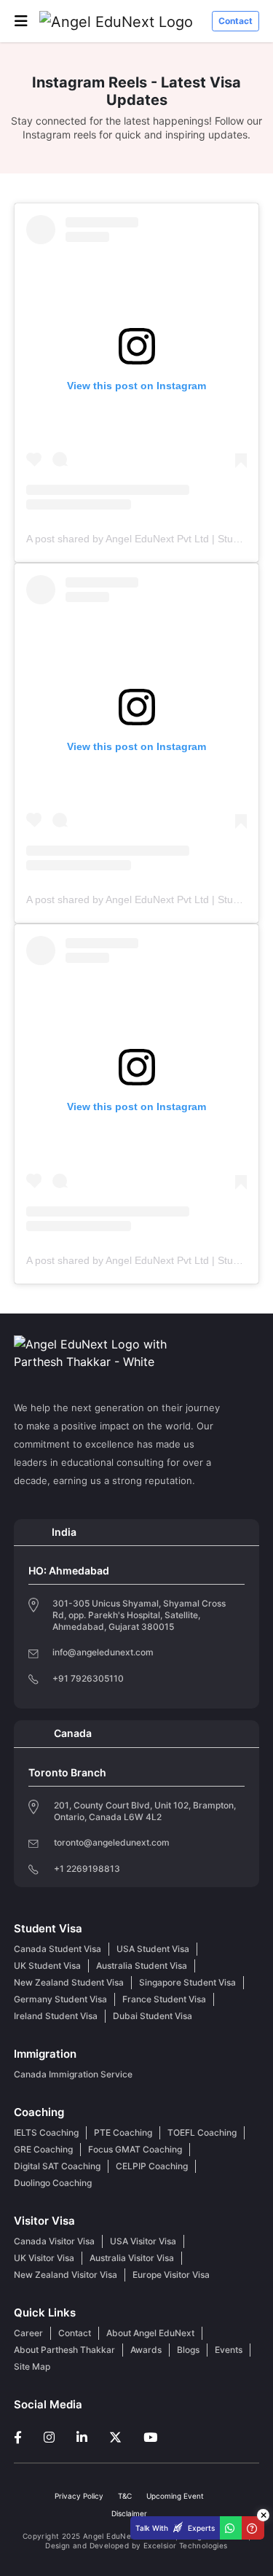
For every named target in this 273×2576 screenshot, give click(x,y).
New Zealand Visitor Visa (66, 2275)
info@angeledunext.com (103, 1652)
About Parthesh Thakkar (64, 2350)
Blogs (188, 2350)
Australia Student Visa (142, 1966)
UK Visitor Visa (44, 2258)
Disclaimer (129, 2513)
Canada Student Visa (58, 1949)
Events (229, 2350)
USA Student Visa (153, 1949)
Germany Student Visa (60, 1999)
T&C (125, 2496)
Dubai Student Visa (153, 2016)
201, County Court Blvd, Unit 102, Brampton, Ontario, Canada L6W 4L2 (145, 1811)
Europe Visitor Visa (171, 2275)
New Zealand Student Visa (69, 1982)
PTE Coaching (123, 2132)
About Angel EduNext (150, 2333)
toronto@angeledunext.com (112, 1842)
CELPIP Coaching (152, 2166)
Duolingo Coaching (53, 2183)
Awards (146, 2350)
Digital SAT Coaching (57, 2166)
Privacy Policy (79, 2496)
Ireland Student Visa (56, 2016)
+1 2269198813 (87, 1869)
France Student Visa (164, 1999)
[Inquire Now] (253, 2528)
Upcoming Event (175, 2496)
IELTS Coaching (46, 2132)
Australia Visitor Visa (132, 2258)
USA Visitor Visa (143, 2241)
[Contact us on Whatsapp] (231, 2528)
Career (28, 2333)
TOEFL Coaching (202, 2132)
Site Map (32, 2366)
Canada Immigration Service (73, 2074)
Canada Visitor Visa (54, 2241)
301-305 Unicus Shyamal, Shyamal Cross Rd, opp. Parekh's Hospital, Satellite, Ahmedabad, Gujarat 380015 (139, 1615)
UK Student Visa (47, 1966)
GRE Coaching (43, 2149)
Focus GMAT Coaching (135, 2149)
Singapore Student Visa (187, 1982)
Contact (236, 21)
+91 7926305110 (88, 1679)
